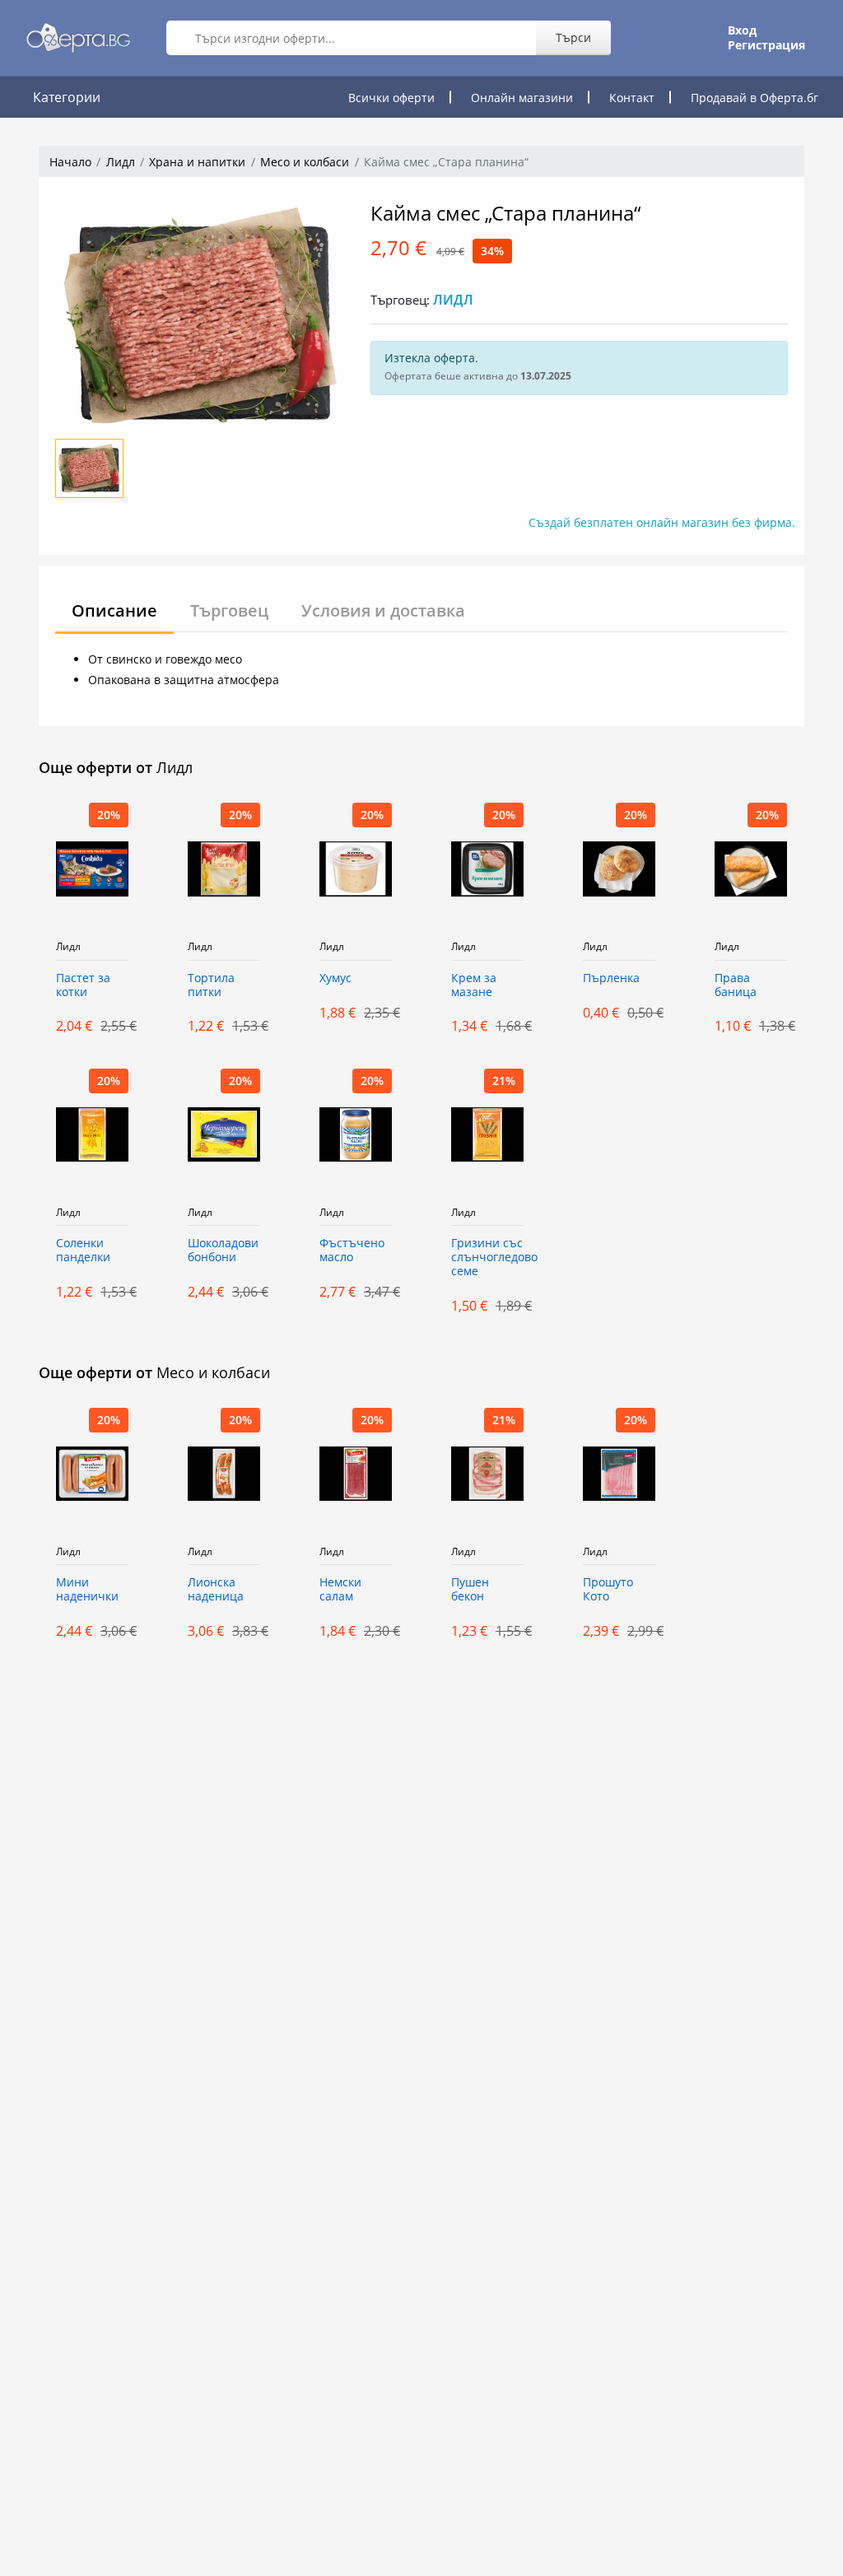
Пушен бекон (470, 1590)
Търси (573, 37)
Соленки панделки (83, 1251)
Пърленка (611, 978)
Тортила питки (211, 985)
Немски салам (340, 1590)
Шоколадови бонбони (223, 1251)
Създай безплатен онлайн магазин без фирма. (662, 522)
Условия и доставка (383, 610)
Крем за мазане (474, 985)
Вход (742, 30)
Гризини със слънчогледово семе (487, 1258)
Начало (70, 162)
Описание (114, 610)
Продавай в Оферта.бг (755, 98)
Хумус (335, 978)
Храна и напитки (197, 162)
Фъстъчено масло (352, 1251)
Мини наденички (87, 1590)
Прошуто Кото (608, 1590)
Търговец (229, 610)
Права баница (736, 985)
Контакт (632, 98)
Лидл (121, 162)
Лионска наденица (216, 1590)
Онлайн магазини (522, 98)
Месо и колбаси (305, 162)
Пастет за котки (83, 985)
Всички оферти (391, 98)
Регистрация (766, 45)
